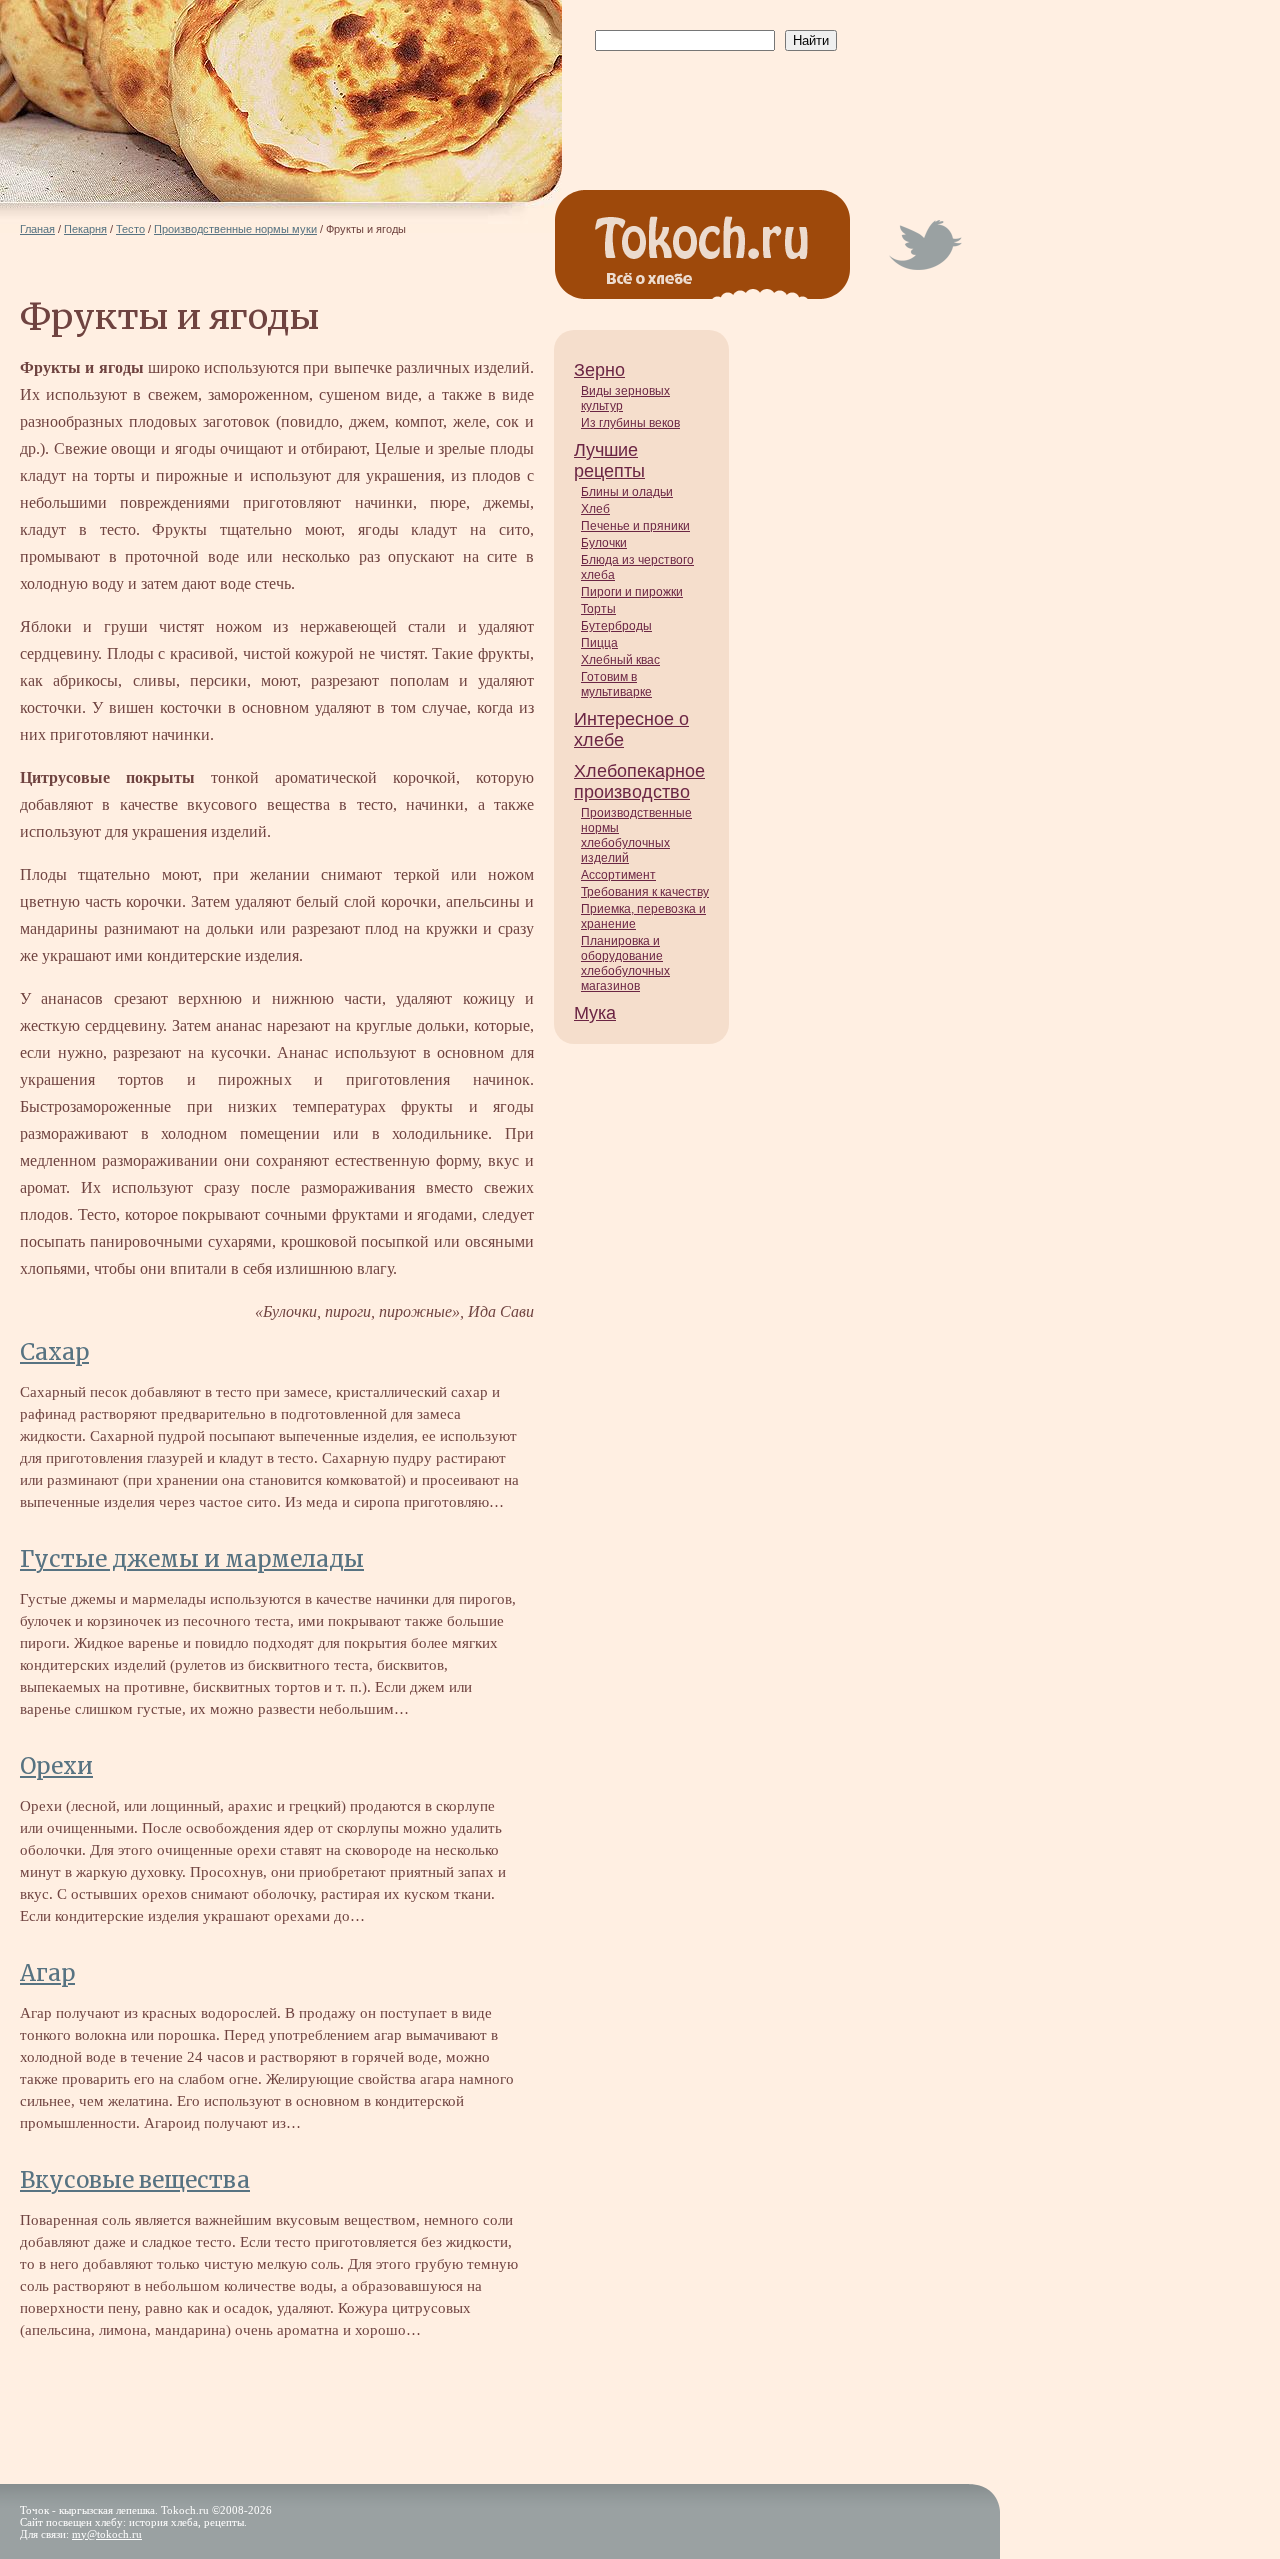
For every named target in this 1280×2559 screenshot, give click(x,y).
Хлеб (595, 509)
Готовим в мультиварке (616, 684)
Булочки (604, 543)
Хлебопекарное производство (639, 781)
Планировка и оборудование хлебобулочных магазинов (625, 963)
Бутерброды (616, 626)
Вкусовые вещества (135, 2180)
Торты (598, 609)
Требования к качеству (645, 892)
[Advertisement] (712, 101)
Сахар (54, 1352)
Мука (595, 1013)
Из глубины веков (630, 423)
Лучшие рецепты (609, 460)
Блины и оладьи (627, 492)
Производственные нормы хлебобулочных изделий (636, 835)
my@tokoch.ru (107, 2534)
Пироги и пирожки (632, 592)
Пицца (599, 643)
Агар (47, 1973)
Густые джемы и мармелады (192, 1559)
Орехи (56, 1766)
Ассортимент (618, 875)
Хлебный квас (620, 660)
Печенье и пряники (635, 526)
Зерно (599, 370)
